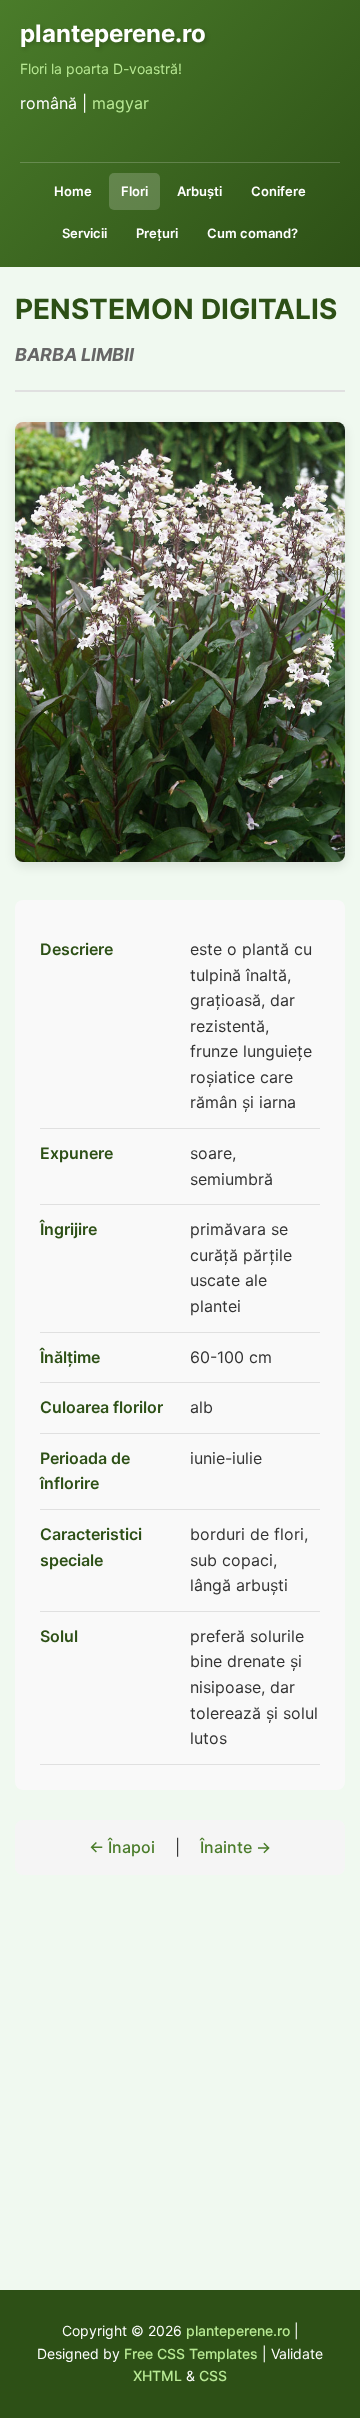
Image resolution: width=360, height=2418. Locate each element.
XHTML (157, 2375)
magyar (120, 103)
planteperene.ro (238, 2330)
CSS (213, 2375)
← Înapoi (122, 1847)
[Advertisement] (180, 2102)
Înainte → (235, 1847)
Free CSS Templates (191, 2353)
